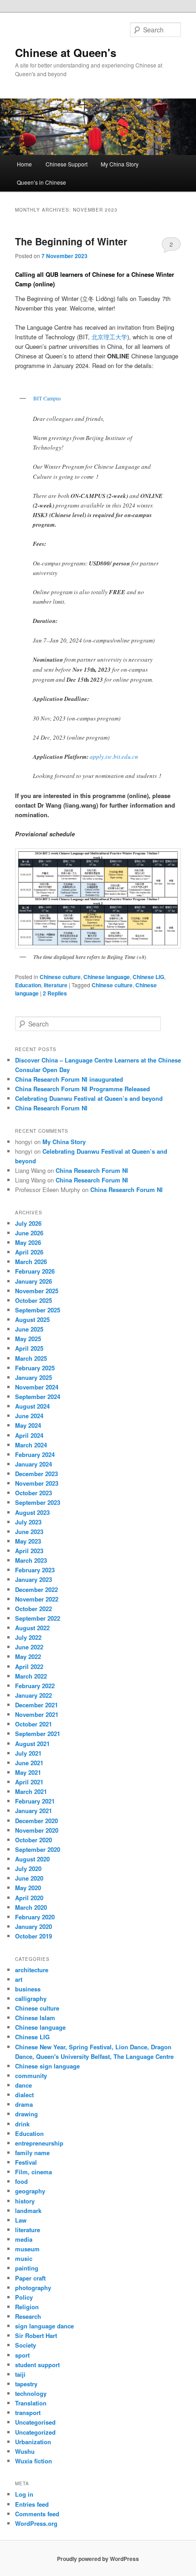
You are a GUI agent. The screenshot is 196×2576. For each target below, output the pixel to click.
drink (22, 2124)
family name (32, 2153)
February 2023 (35, 1570)
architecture (32, 1970)
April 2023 (29, 1551)
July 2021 (28, 1753)
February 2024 (35, 1454)
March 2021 (31, 1791)
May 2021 (28, 1772)
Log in (24, 2494)
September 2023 (38, 1502)
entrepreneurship (39, 2143)
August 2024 (32, 1406)
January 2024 (34, 1464)
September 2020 (38, 1849)
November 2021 (37, 1714)
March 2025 (31, 1358)
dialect (24, 2095)
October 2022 (34, 1609)
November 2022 (37, 1599)
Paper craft (30, 2278)
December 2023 (36, 1474)
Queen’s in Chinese (41, 182)
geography (30, 2191)
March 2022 (31, 1676)
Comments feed (37, 2514)
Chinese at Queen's (66, 52)
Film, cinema (34, 2172)
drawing (26, 2114)
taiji (20, 2374)
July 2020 (28, 1869)
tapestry (26, 2384)
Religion (27, 2307)
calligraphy (31, 1998)
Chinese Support (67, 164)
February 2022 (35, 1686)
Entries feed (32, 2504)
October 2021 (34, 1724)
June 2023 (29, 1532)
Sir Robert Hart (36, 2335)
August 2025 (32, 1319)
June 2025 (29, 1329)
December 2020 (36, 1821)
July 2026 (28, 1223)
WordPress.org (36, 2523)
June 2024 (29, 1416)
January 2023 (34, 1579)
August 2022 (32, 1628)
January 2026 (34, 1281)
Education (28, 985)
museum (27, 2249)
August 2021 (32, 1744)
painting (27, 2268)
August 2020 (32, 1859)
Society (26, 2345)
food (21, 2181)
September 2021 (38, 1734)
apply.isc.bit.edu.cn (114, 757)
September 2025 (38, 1310)
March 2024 (31, 1445)
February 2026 (35, 1271)
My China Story (120, 164)
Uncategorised (35, 2422)
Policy (24, 2297)
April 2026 (29, 1252)
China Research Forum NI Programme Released (83, 1089)
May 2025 (28, 1339)
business (28, 1989)
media (24, 2239)
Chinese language (107, 977)
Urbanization (33, 2442)
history (25, 2201)
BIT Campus (47, 398)
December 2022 (36, 1589)
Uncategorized (35, 2432)
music (24, 2258)
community (31, 2076)
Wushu (25, 2451)
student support (37, 2365)
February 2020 (35, 1917)
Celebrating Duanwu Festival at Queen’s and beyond (89, 1098)
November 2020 (37, 1830)
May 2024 (28, 1425)
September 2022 (38, 1618)
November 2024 (37, 1387)
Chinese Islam (35, 2018)
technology (31, 2393)
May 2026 (28, 1242)
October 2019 (34, 1936)
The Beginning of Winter (71, 241)
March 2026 (31, 1262)
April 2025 (29, 1348)
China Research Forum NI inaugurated (69, 1079)
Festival (26, 2162)
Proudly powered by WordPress (98, 2559)
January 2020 (34, 1926)
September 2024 (38, 1397)
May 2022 (28, 1656)
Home (24, 164)
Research (28, 2316)
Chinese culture (60, 977)
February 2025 (35, 1368)
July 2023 (28, 1522)
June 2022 (29, 1647)
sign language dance (44, 2326)
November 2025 (37, 1291)
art (19, 1979)
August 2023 (32, 1512)
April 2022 (29, 1666)
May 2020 (28, 1888)
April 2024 (29, 1435)
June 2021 (29, 1763)
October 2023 (34, 1493)
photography (33, 2288)
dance (23, 2085)
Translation (31, 2403)
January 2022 (34, 1695)
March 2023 (31, 1560)
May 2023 (28, 1541)
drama (24, 2104)
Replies (55, 993)
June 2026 (29, 1233)
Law (21, 2220)
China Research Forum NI (51, 1108)
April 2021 (29, 1782)
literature (56, 985)
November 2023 (37, 1483)
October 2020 (34, 1840)
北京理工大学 (109, 337)
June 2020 (29, 1878)
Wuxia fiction (34, 2461)
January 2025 (34, 1377)
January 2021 (34, 1811)
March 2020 (31, 1907)
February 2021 (35, 1801)
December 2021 (36, 1705)
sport (22, 2355)
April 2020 (29, 1898)
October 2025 (34, 1300)
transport (28, 2413)
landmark (28, 2211)
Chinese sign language (47, 2066)
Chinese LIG (148, 977)
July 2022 (28, 1637)
